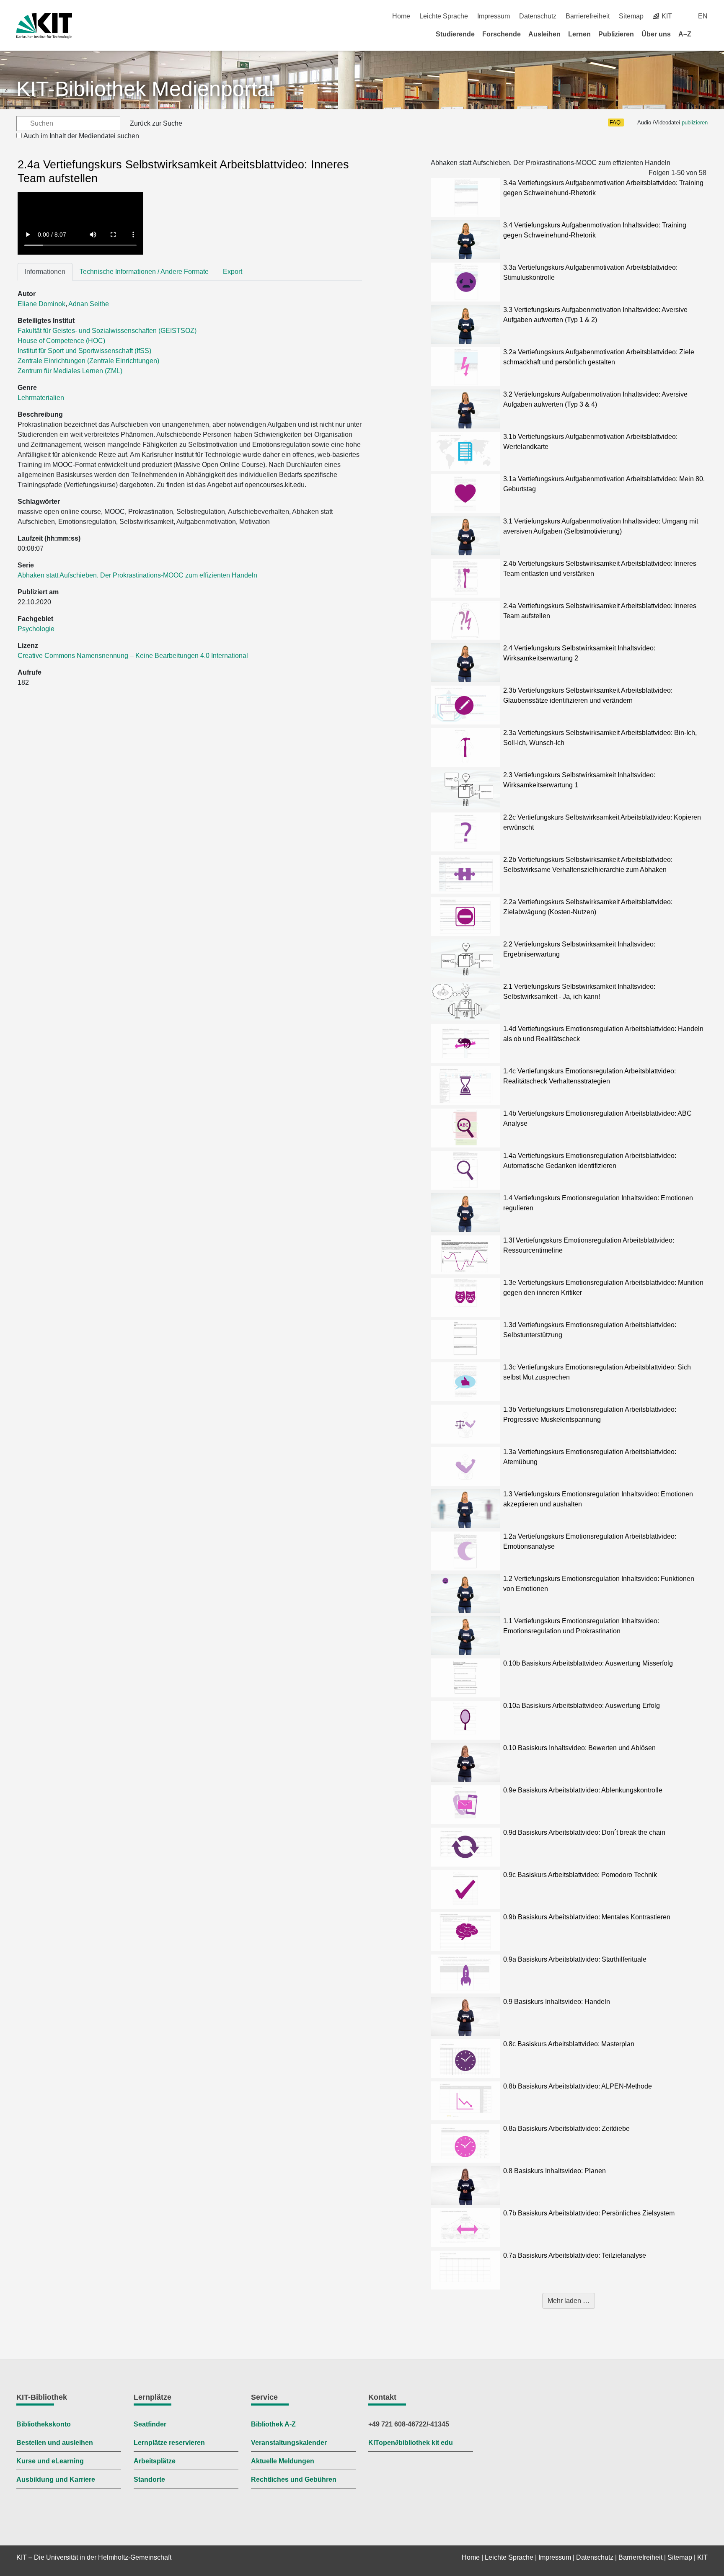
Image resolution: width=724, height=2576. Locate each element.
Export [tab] (233, 272)
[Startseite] (705, 34)
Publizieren (616, 34)
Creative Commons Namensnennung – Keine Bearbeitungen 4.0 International (134, 656)
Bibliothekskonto (44, 2424)
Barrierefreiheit (588, 16)
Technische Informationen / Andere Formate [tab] (144, 272)
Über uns (656, 34)
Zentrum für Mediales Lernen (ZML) (70, 371)
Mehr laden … (569, 2301)
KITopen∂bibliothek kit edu (411, 2443)
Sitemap (631, 16)
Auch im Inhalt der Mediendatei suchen (81, 136)
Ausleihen (544, 34)
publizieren (695, 122)
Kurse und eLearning (50, 2461)
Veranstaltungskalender (289, 2443)
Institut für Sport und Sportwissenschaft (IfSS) (84, 351)
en (703, 16)
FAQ (615, 122)
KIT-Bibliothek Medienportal (145, 89)
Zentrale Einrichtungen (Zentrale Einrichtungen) (88, 361)
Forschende (502, 34)
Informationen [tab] (45, 272)
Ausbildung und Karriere (56, 2479)
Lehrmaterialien (41, 398)
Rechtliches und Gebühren (294, 2479)
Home (401, 16)
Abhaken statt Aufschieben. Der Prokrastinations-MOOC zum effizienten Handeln (137, 575)
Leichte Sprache (444, 16)
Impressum (494, 16)
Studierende (455, 34)
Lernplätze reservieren (169, 2443)
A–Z (685, 34)
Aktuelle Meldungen (283, 2461)
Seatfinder (150, 2424)
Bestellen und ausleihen (55, 2443)
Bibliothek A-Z (273, 2424)
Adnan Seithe (89, 304)
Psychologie (36, 629)
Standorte (149, 2479)
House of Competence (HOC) (61, 341)
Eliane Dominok (41, 304)
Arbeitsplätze (155, 2461)
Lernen (579, 34)
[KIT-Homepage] (44, 26)
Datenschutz (538, 16)
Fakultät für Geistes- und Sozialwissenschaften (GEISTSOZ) (107, 331)
